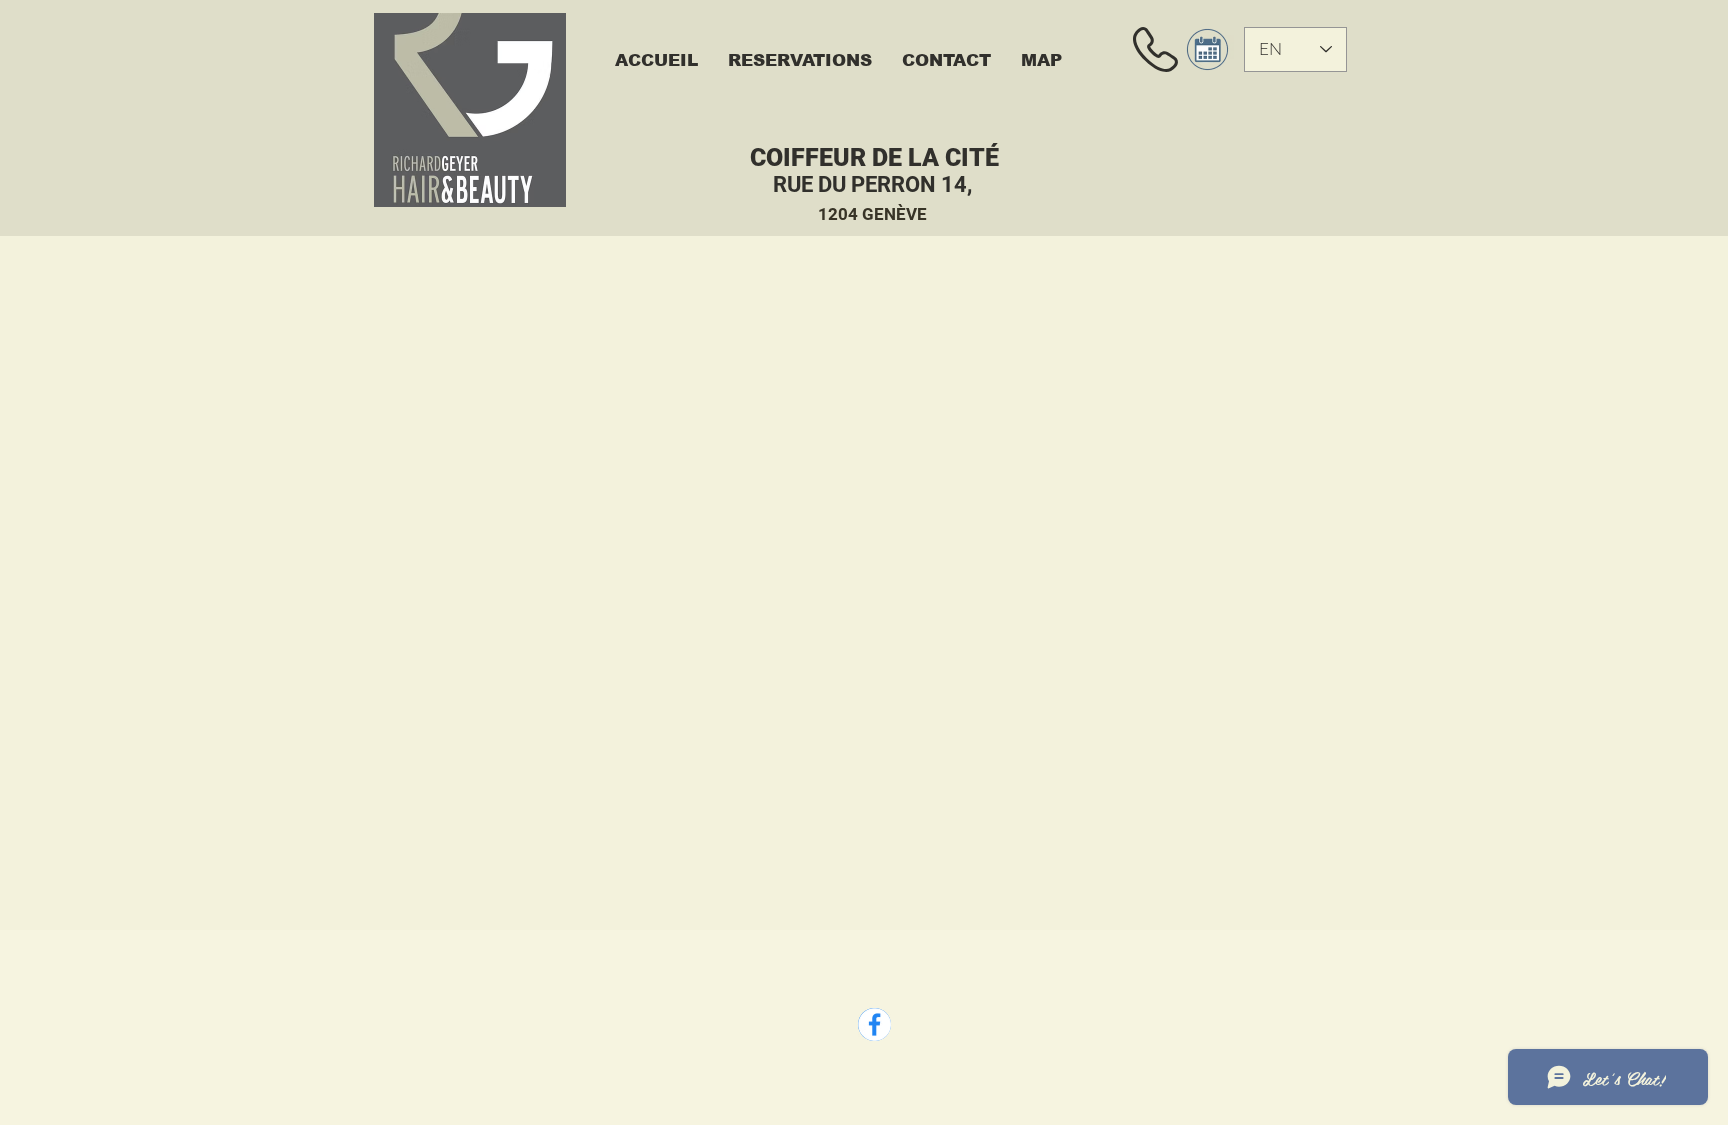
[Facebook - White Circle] (874, 1024)
